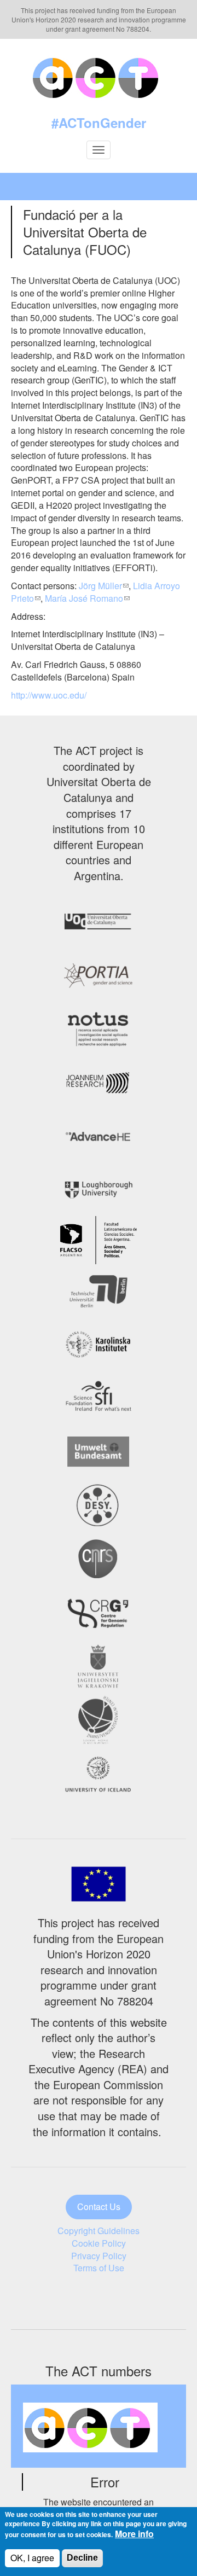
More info (134, 2534)
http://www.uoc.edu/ (49, 695)
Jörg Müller (100, 586)
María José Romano (84, 598)
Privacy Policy (99, 2256)
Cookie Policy (99, 2243)
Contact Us (99, 2206)
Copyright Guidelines (99, 2231)
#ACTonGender (99, 123)
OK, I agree (32, 2558)
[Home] (99, 76)
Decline (82, 2558)
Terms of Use (99, 2268)
